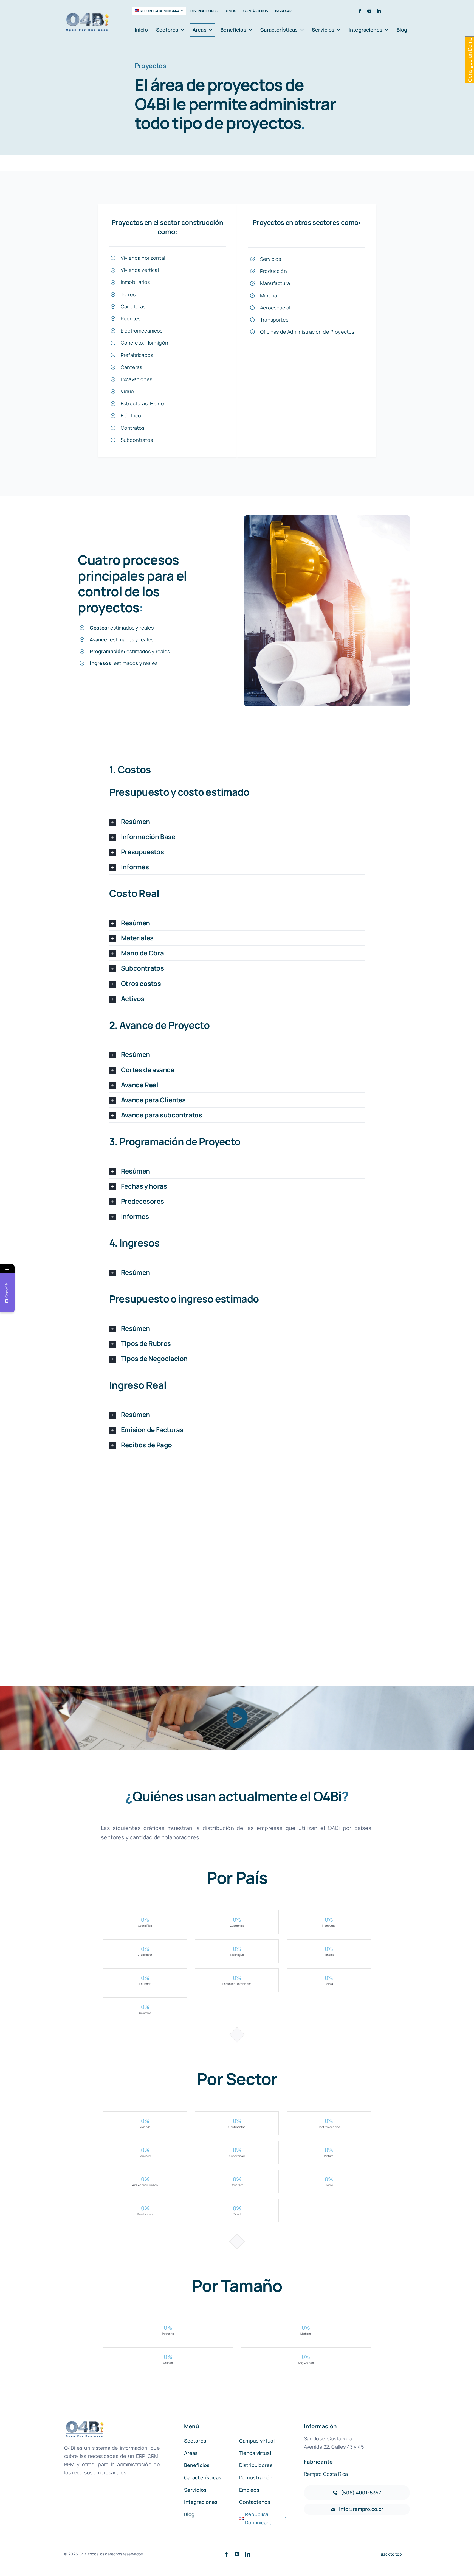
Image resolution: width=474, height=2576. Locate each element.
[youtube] (369, 11)
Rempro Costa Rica (326, 2474)
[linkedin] (379, 11)
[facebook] (360, 11)
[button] (237, 822)
